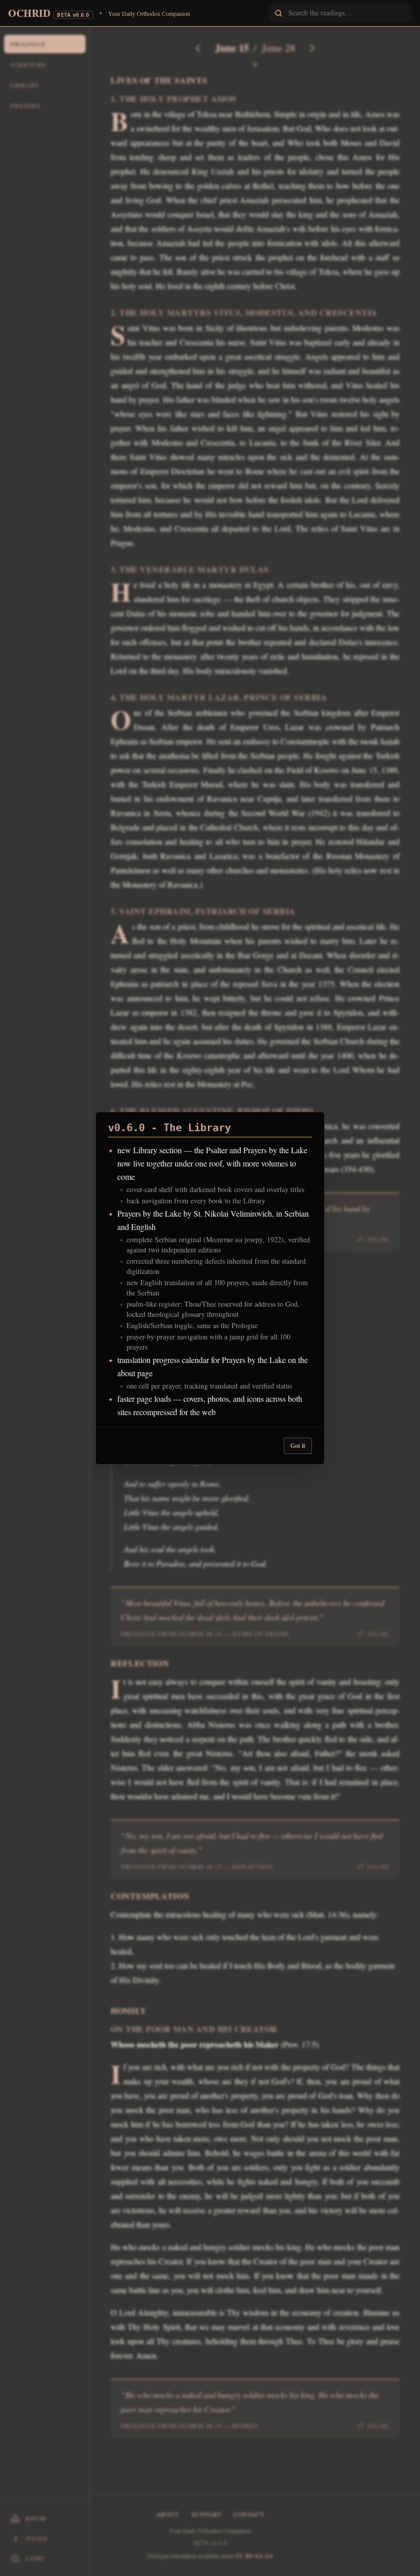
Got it (298, 1446)
